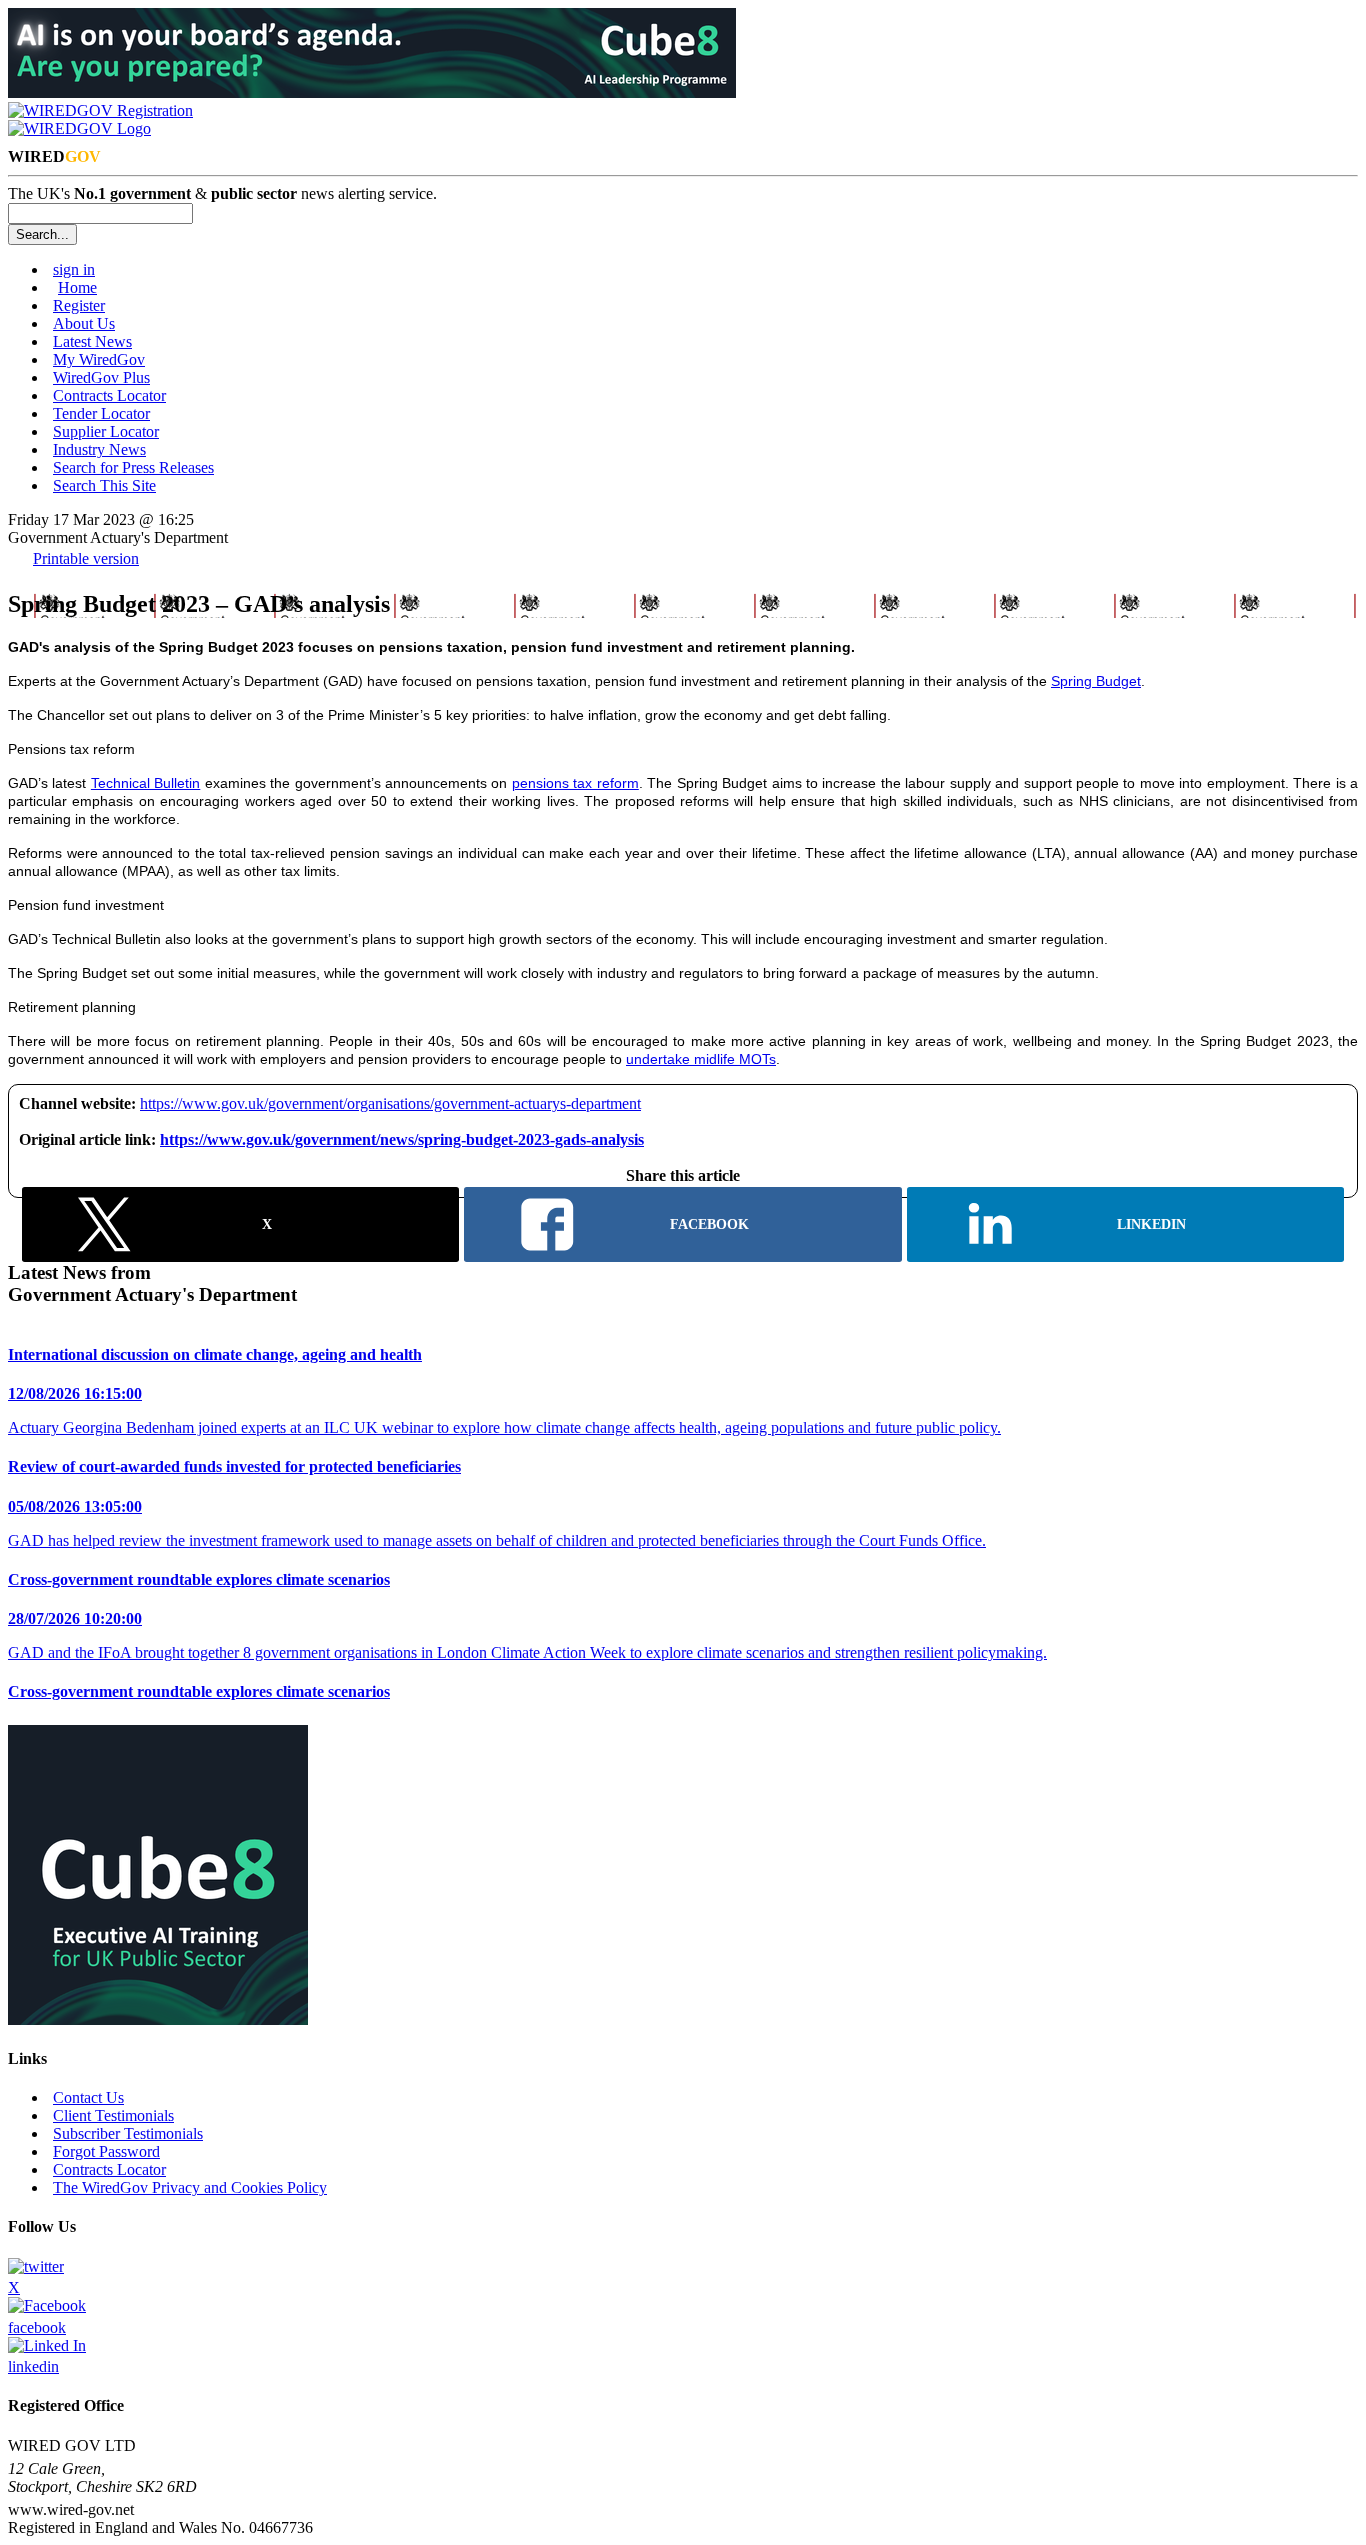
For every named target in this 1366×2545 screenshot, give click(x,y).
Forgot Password (106, 2151)
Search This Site (104, 485)
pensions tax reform (575, 783)
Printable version (86, 558)
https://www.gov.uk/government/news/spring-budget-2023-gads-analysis (402, 1139)
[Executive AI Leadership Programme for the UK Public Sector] (372, 92)
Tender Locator (101, 413)
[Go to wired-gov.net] (79, 128)
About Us (84, 323)
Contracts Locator (109, 395)
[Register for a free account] (100, 110)
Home (77, 287)
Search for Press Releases (133, 467)
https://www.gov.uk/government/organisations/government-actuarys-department (390, 1103)
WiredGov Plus (101, 377)
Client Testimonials (113, 2115)
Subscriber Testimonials (128, 2133)
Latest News (92, 341)
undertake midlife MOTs (701, 1059)
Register (79, 305)
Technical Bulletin (145, 783)
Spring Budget (1096, 681)
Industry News (99, 449)
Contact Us (88, 2097)
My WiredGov (99, 359)
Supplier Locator (106, 431)
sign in (74, 269)
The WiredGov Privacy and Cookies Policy (190, 2187)
